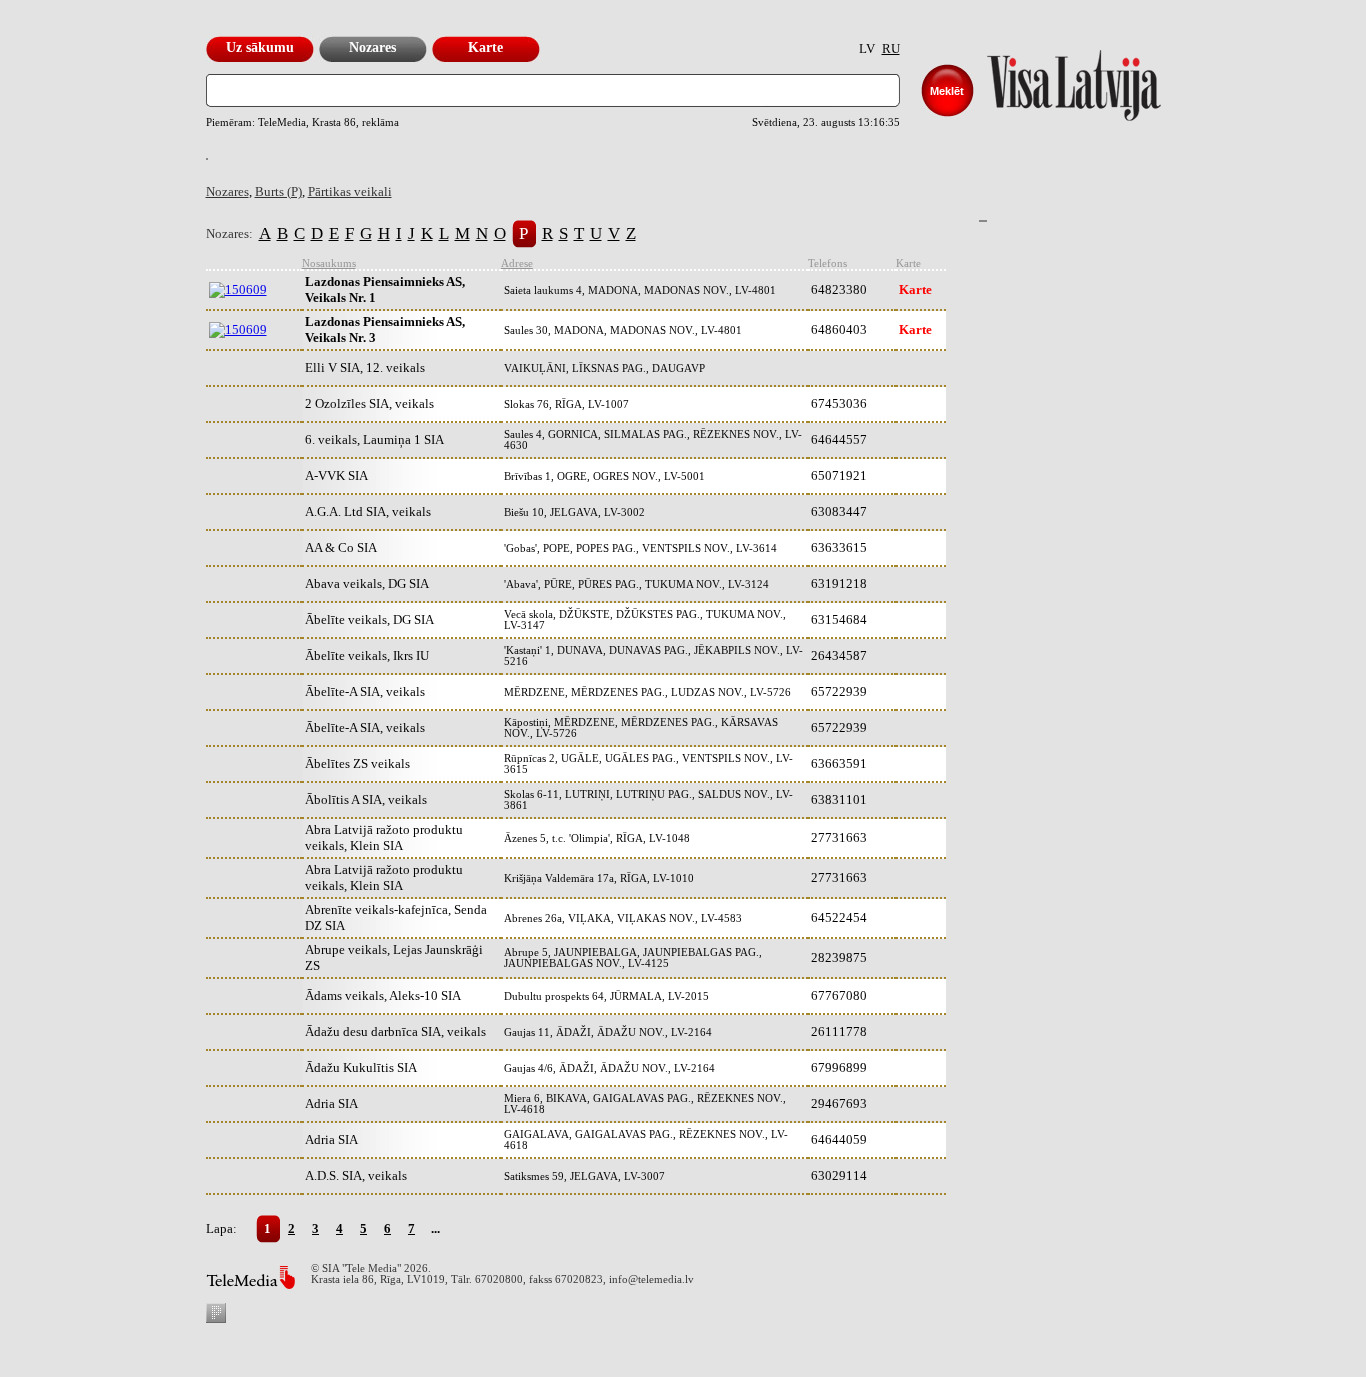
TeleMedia (250, 1277)
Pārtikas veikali (350, 191)
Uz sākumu (260, 47)
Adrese (517, 263)
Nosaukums (329, 263)
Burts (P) (278, 191)
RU (891, 48)
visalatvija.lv (1049, 80)
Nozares (372, 47)
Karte (485, 47)
